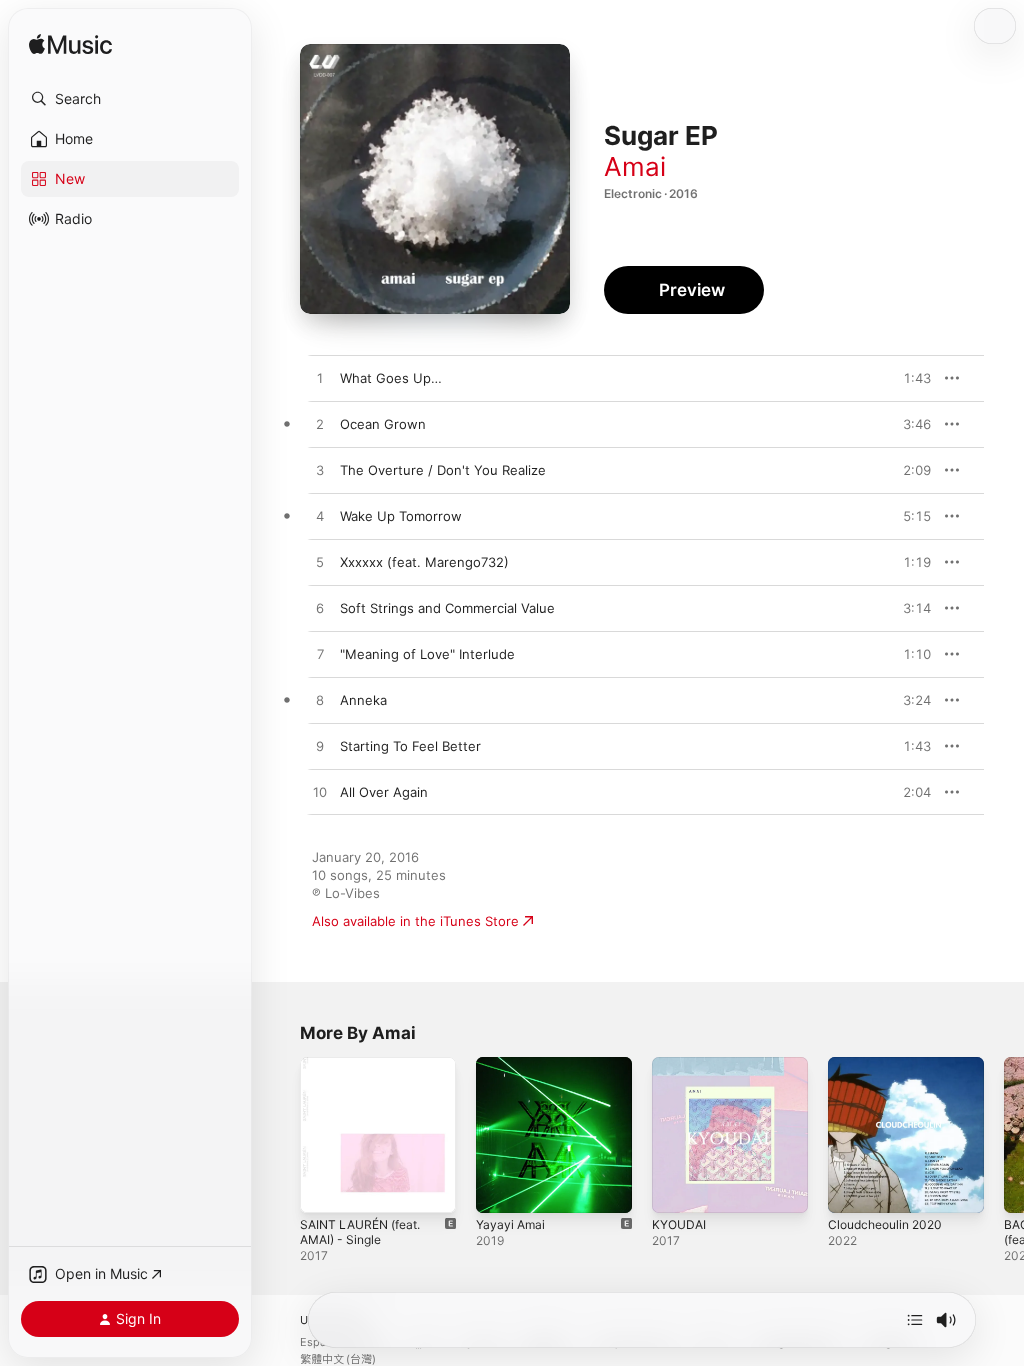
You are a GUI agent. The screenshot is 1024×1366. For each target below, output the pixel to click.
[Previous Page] (280, 1135)
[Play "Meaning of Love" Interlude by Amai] (320, 655)
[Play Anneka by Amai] (320, 701)
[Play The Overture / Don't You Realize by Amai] (320, 471)
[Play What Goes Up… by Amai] (320, 379)
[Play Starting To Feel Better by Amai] (320, 747)
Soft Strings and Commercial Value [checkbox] (447, 608)
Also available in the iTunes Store (415, 921)
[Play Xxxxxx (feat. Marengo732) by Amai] (320, 563)
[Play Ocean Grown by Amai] (320, 425)
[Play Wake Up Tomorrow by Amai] (320, 517)
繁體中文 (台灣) (338, 1359)
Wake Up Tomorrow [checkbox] (401, 516)
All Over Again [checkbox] (384, 792)
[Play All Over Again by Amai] (320, 793)
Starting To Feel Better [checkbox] (410, 746)
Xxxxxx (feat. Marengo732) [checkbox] (424, 562)
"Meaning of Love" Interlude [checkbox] (427, 654)
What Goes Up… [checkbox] (391, 378)
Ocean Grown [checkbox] (383, 424)
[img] (70, 45)
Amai (635, 166)
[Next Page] (1004, 1135)
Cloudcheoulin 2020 (885, 1224)
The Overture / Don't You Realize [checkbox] (443, 470)
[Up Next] (915, 1320)
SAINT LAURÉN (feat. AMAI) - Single (360, 1232)
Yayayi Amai (510, 1224)
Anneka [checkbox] (363, 700)
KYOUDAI (679, 1224)
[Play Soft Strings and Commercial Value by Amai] (320, 609)
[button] (130, 99)
